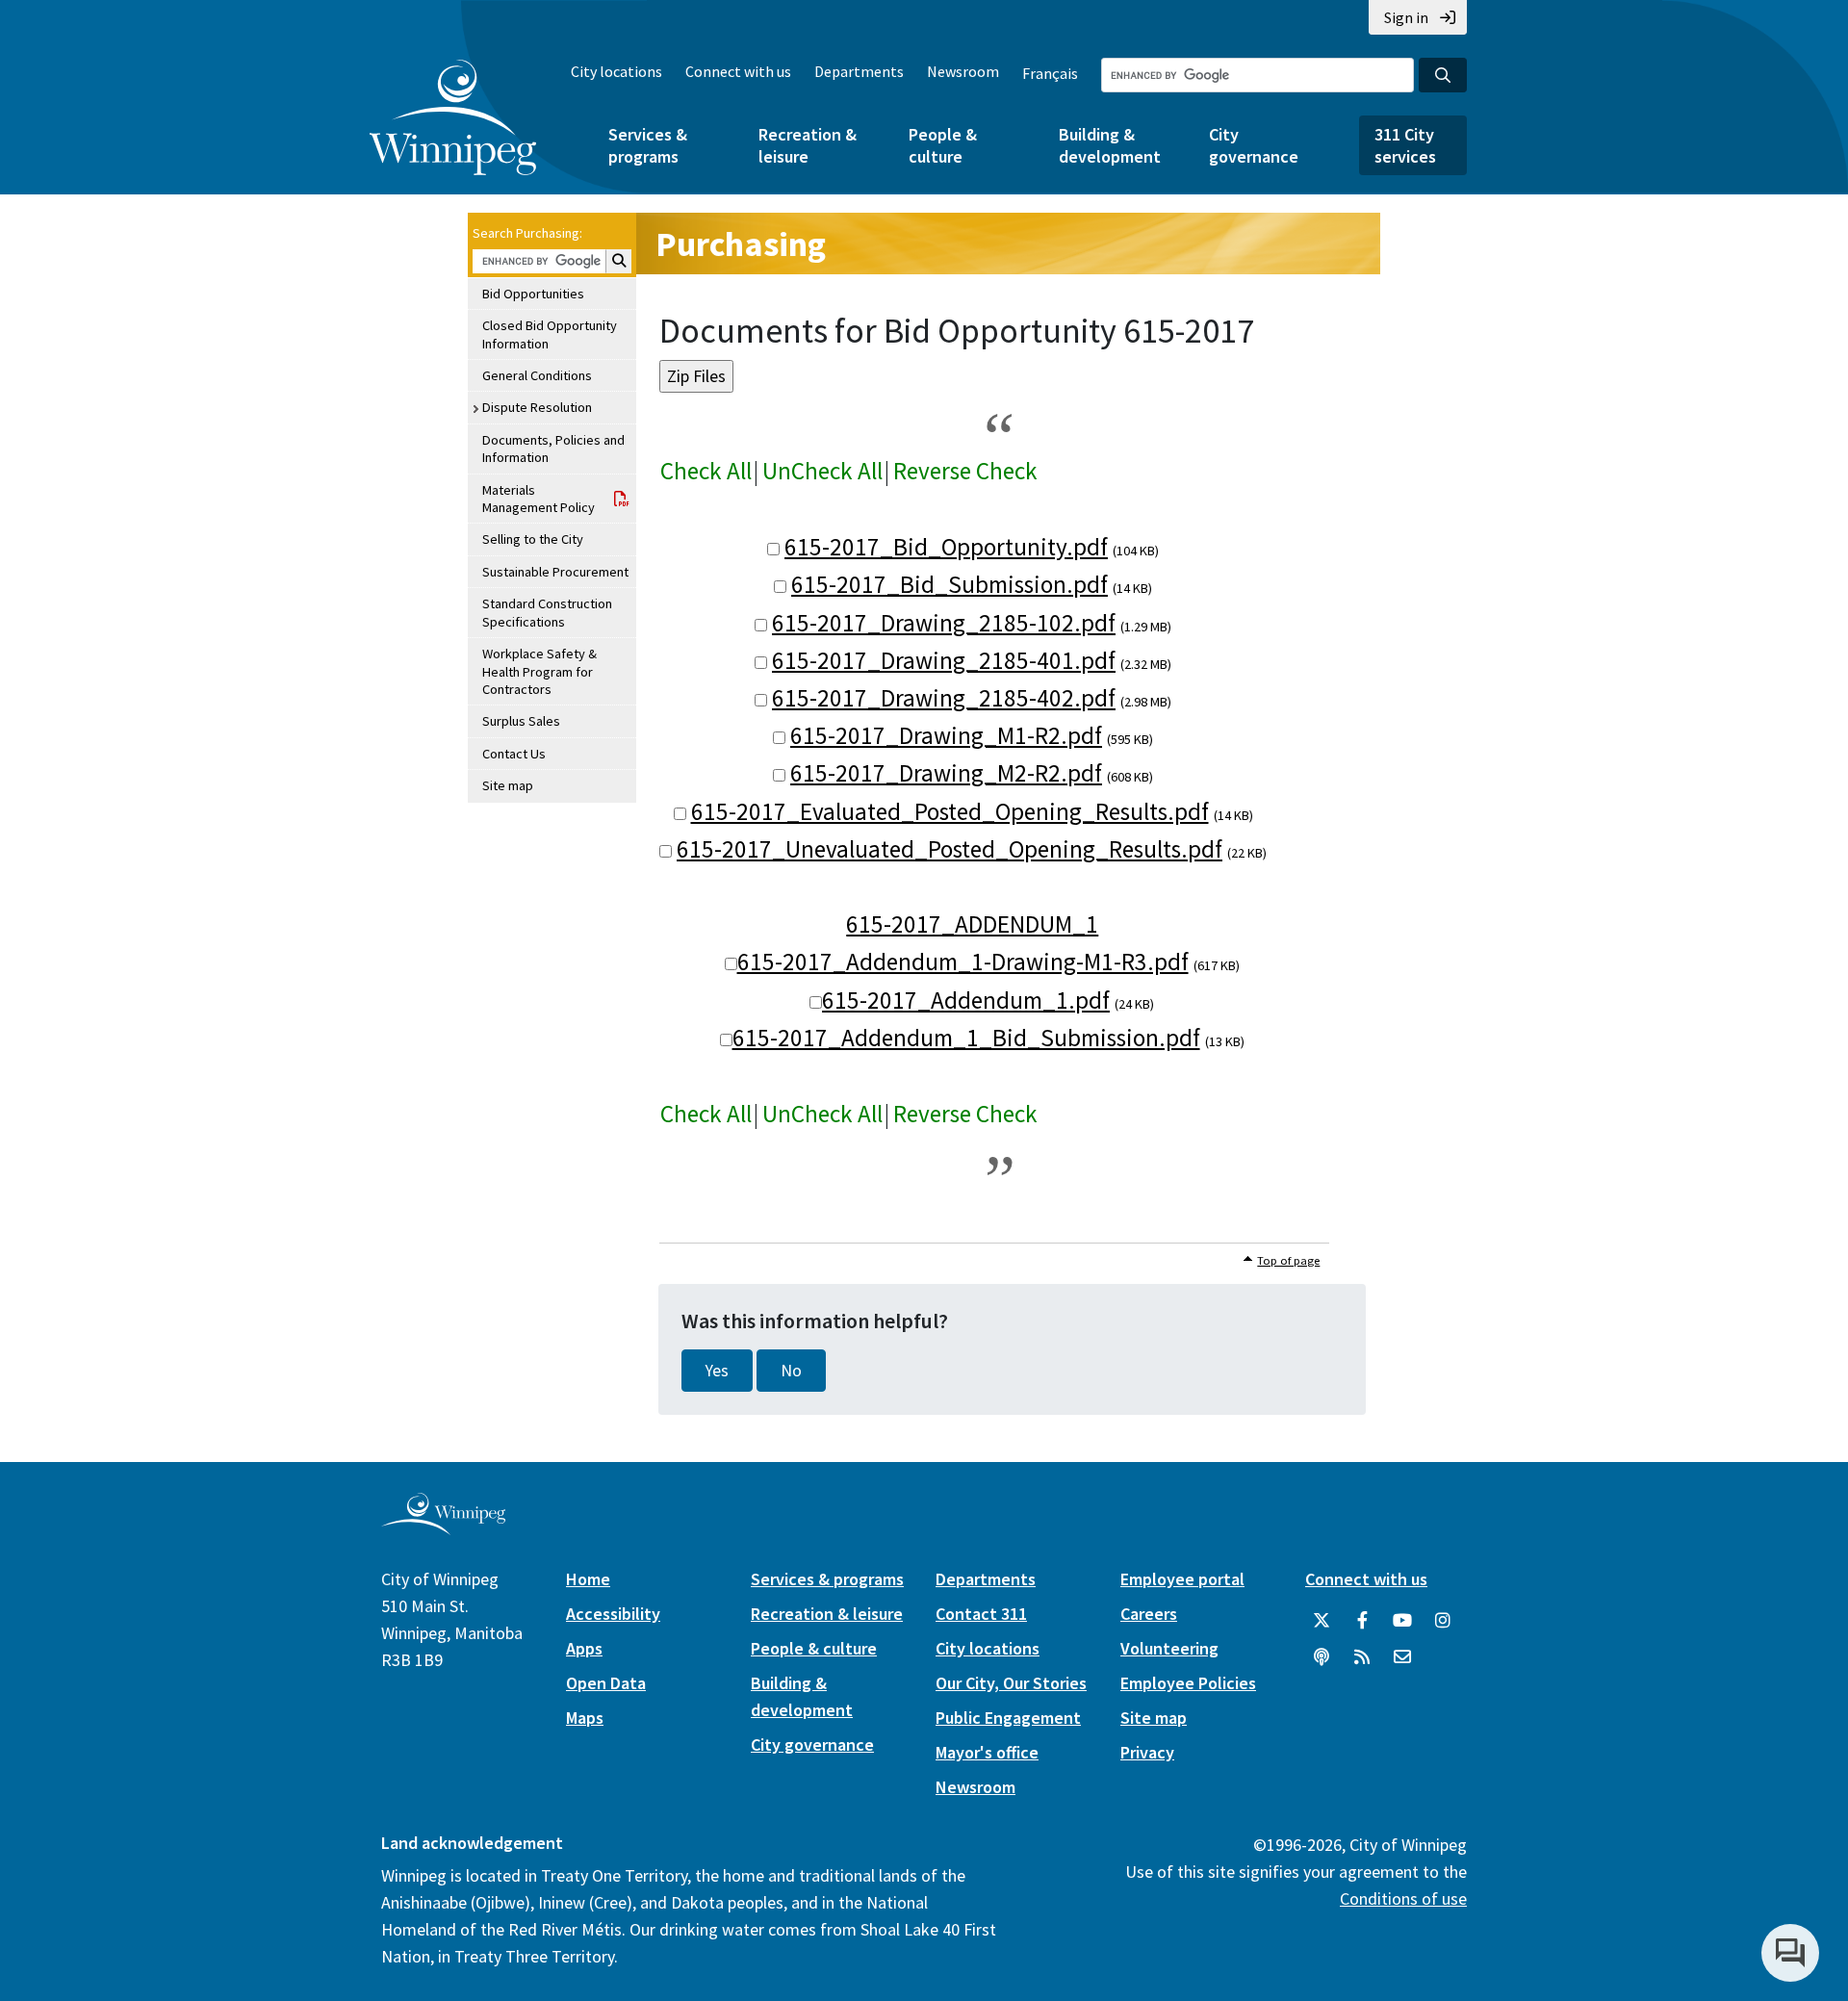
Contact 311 (981, 1614)
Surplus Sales (521, 721)
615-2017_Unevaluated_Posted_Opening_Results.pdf (950, 849)
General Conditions (537, 375)
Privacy (1147, 1752)
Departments (859, 71)
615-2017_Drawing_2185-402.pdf (944, 698)
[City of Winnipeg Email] (1402, 1657)
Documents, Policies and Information (553, 449)
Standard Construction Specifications (547, 612)
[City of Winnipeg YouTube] (1402, 1621)
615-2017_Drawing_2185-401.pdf (944, 660)
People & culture (943, 145)
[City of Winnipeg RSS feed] (1362, 1657)
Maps (585, 1718)
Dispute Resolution (537, 407)
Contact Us (514, 754)
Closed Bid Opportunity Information (550, 334)
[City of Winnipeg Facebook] (1362, 1621)
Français (1050, 73)
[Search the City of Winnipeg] (1443, 75)
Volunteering (1169, 1648)
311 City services (1405, 145)
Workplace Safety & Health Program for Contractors (539, 671)
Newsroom (963, 71)
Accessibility (613, 1614)
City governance (1254, 145)
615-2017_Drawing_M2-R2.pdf (946, 773)
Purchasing (741, 244)
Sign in (1406, 17)
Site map (508, 785)
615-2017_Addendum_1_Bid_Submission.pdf (966, 1038)
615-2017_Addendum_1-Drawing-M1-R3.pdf (963, 962)
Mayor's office (987, 1752)
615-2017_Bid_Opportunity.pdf (946, 547)
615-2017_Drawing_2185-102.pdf (944, 623)
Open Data (606, 1683)
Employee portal (1182, 1579)
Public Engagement (1008, 1718)
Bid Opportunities (533, 294)
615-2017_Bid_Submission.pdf (950, 584)
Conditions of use (1403, 1898)
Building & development (1110, 145)
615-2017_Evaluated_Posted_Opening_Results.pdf (950, 811)
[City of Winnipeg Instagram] (1443, 1621)
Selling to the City (533, 539)
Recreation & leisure (808, 145)
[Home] (453, 117)
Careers (1149, 1614)
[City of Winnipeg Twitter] (1322, 1621)
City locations (616, 71)
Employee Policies (1188, 1683)
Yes (717, 1371)
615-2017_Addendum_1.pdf (966, 1000)
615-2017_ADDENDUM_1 (972, 924)
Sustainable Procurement (555, 572)
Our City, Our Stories (1011, 1683)
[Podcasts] (1322, 1657)
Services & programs (648, 145)
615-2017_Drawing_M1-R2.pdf (946, 735)
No (791, 1371)
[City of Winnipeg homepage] (443, 1527)
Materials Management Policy (539, 499)
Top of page (1288, 1260)
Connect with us (738, 71)
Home (588, 1579)
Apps (584, 1648)
